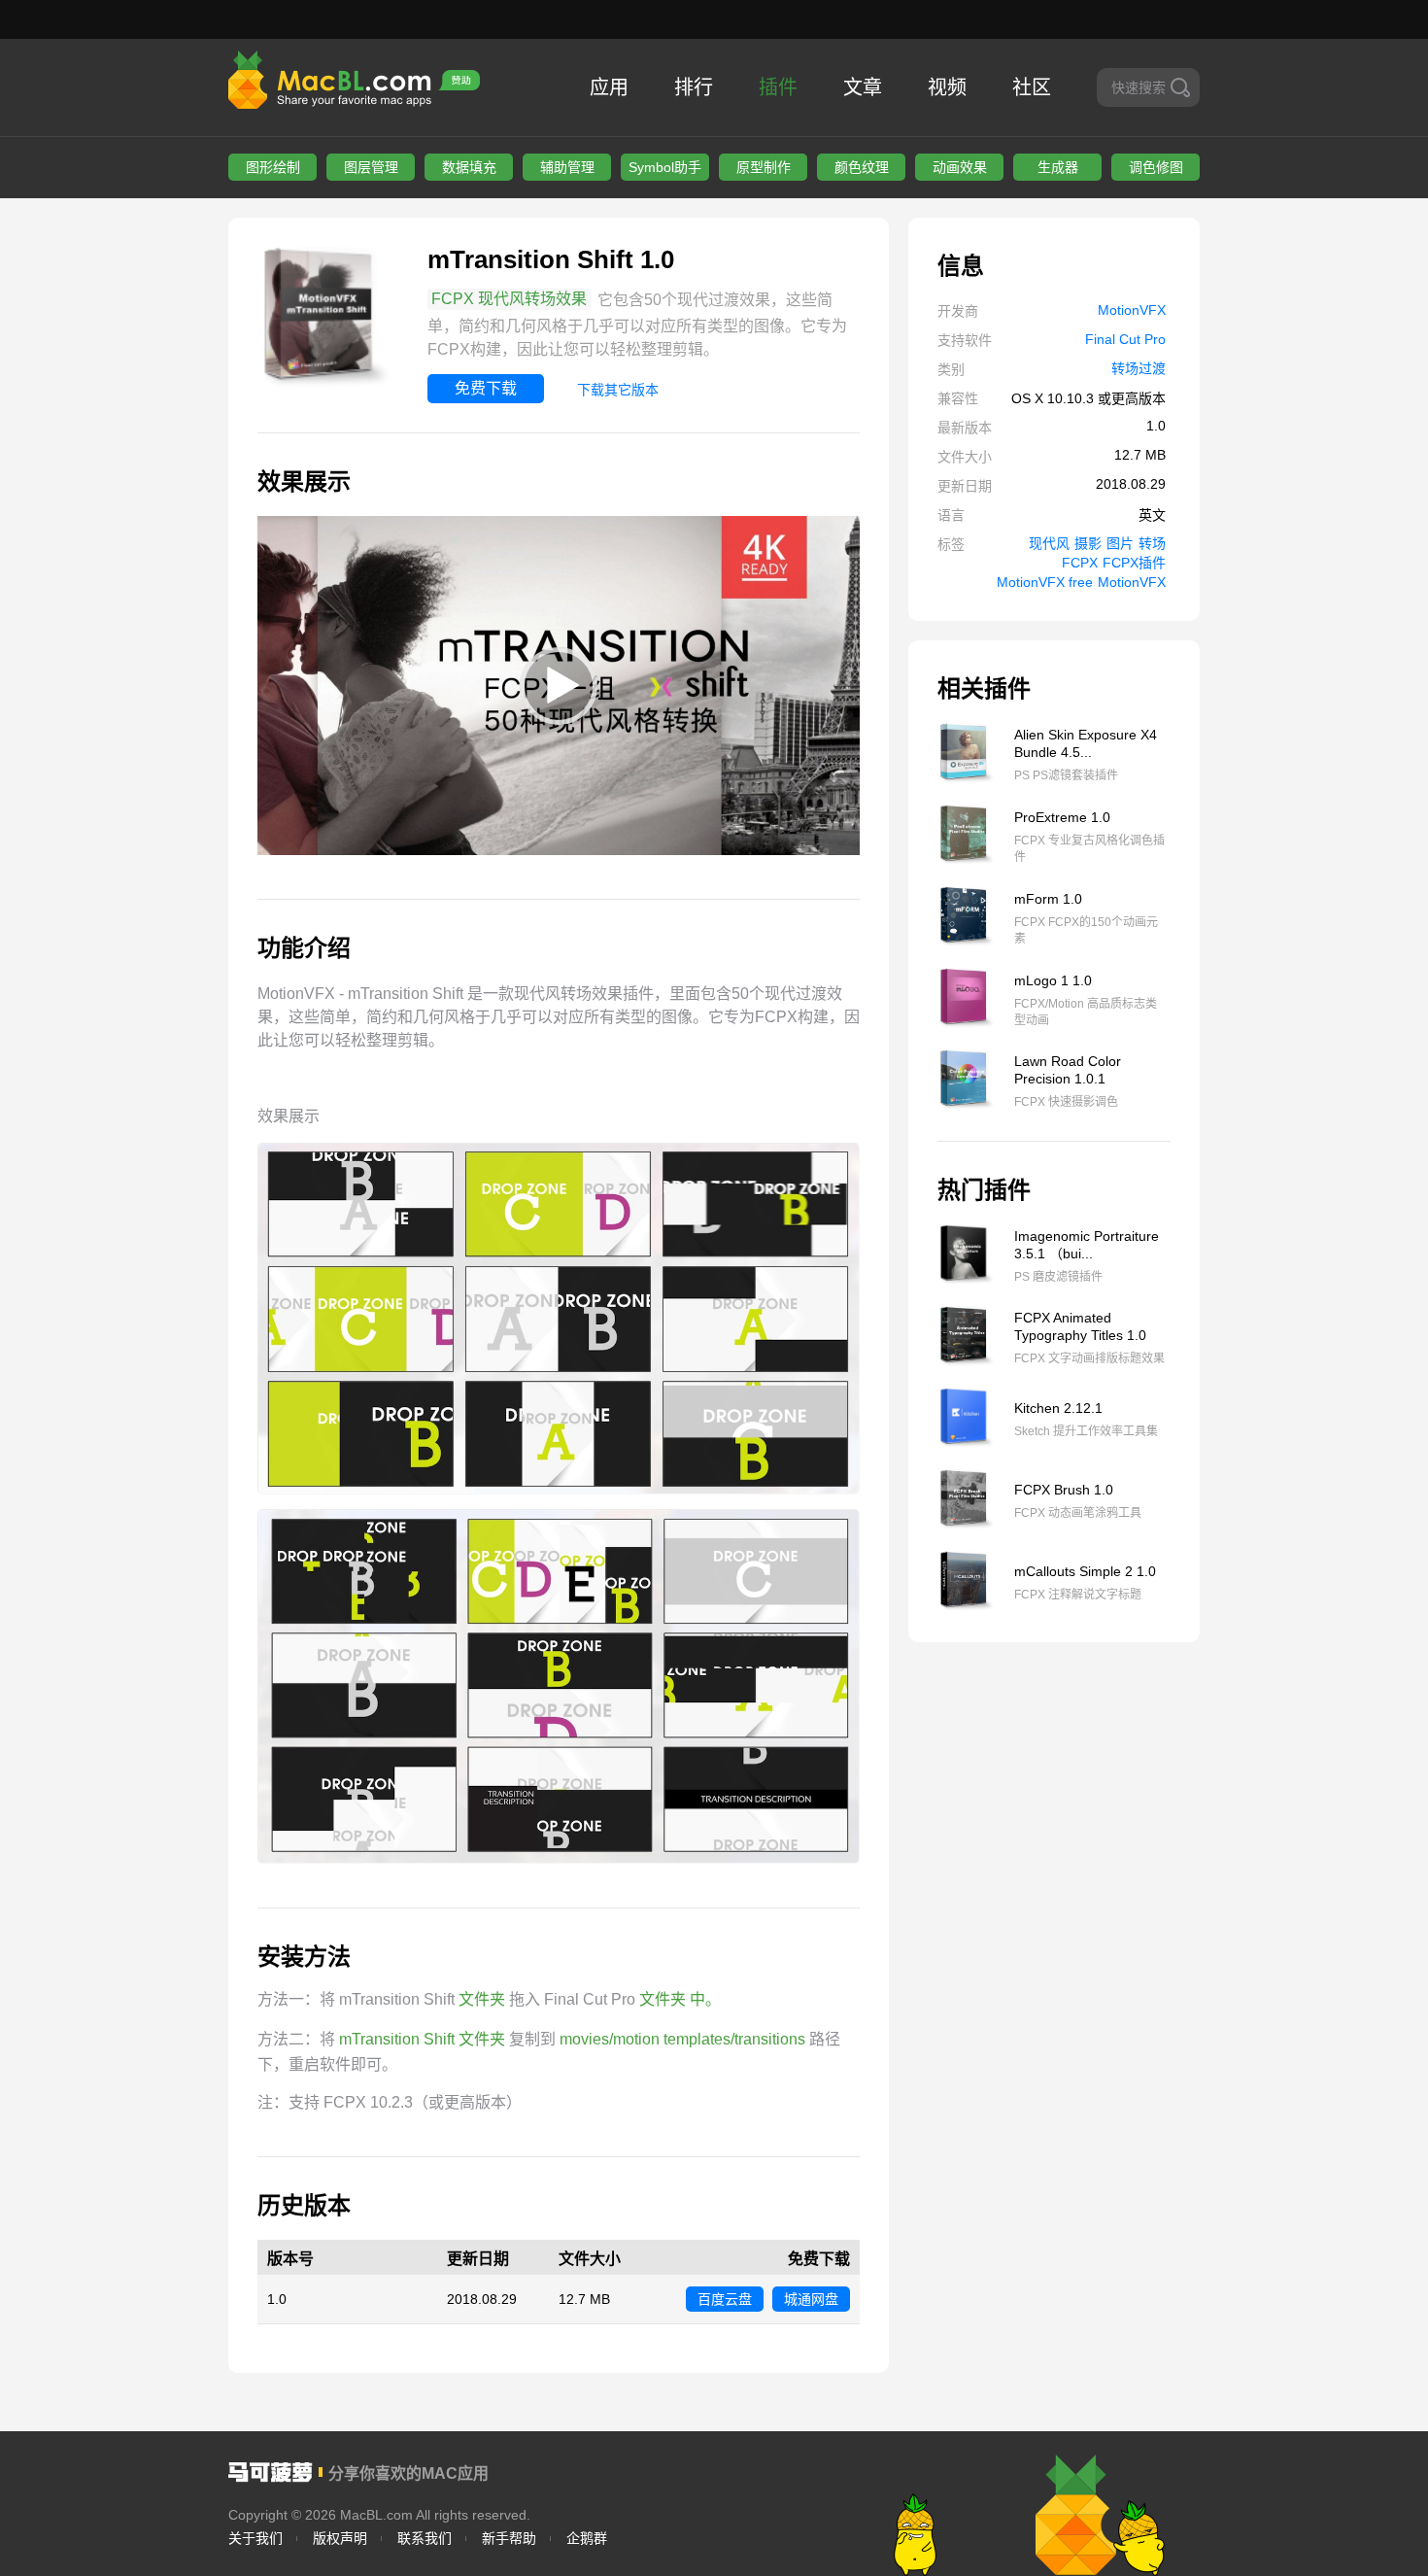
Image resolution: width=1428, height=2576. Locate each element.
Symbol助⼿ (665, 167)
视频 (947, 87)
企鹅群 (587, 2538)
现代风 (1049, 543)
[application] (559, 686)
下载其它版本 (618, 390)
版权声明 (340, 2538)
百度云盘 (725, 2299)
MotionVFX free (1045, 582)
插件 (778, 87)
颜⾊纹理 (862, 167)
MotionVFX (1132, 310)
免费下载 (486, 388)
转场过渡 (1139, 368)
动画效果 (960, 167)
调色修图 (1156, 167)
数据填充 (469, 167)
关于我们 (255, 2538)
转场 (1152, 543)
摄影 (1088, 543)
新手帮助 (509, 2538)
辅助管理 (567, 167)
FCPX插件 (1134, 563)
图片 (1120, 543)
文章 (863, 87)
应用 (609, 87)
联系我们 (425, 2538)
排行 (694, 87)
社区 (1032, 87)
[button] (559, 686)
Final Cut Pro (1125, 339)
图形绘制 (273, 167)
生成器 (1058, 167)
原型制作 (764, 167)
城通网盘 (811, 2299)
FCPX (1080, 563)
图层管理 (371, 167)
